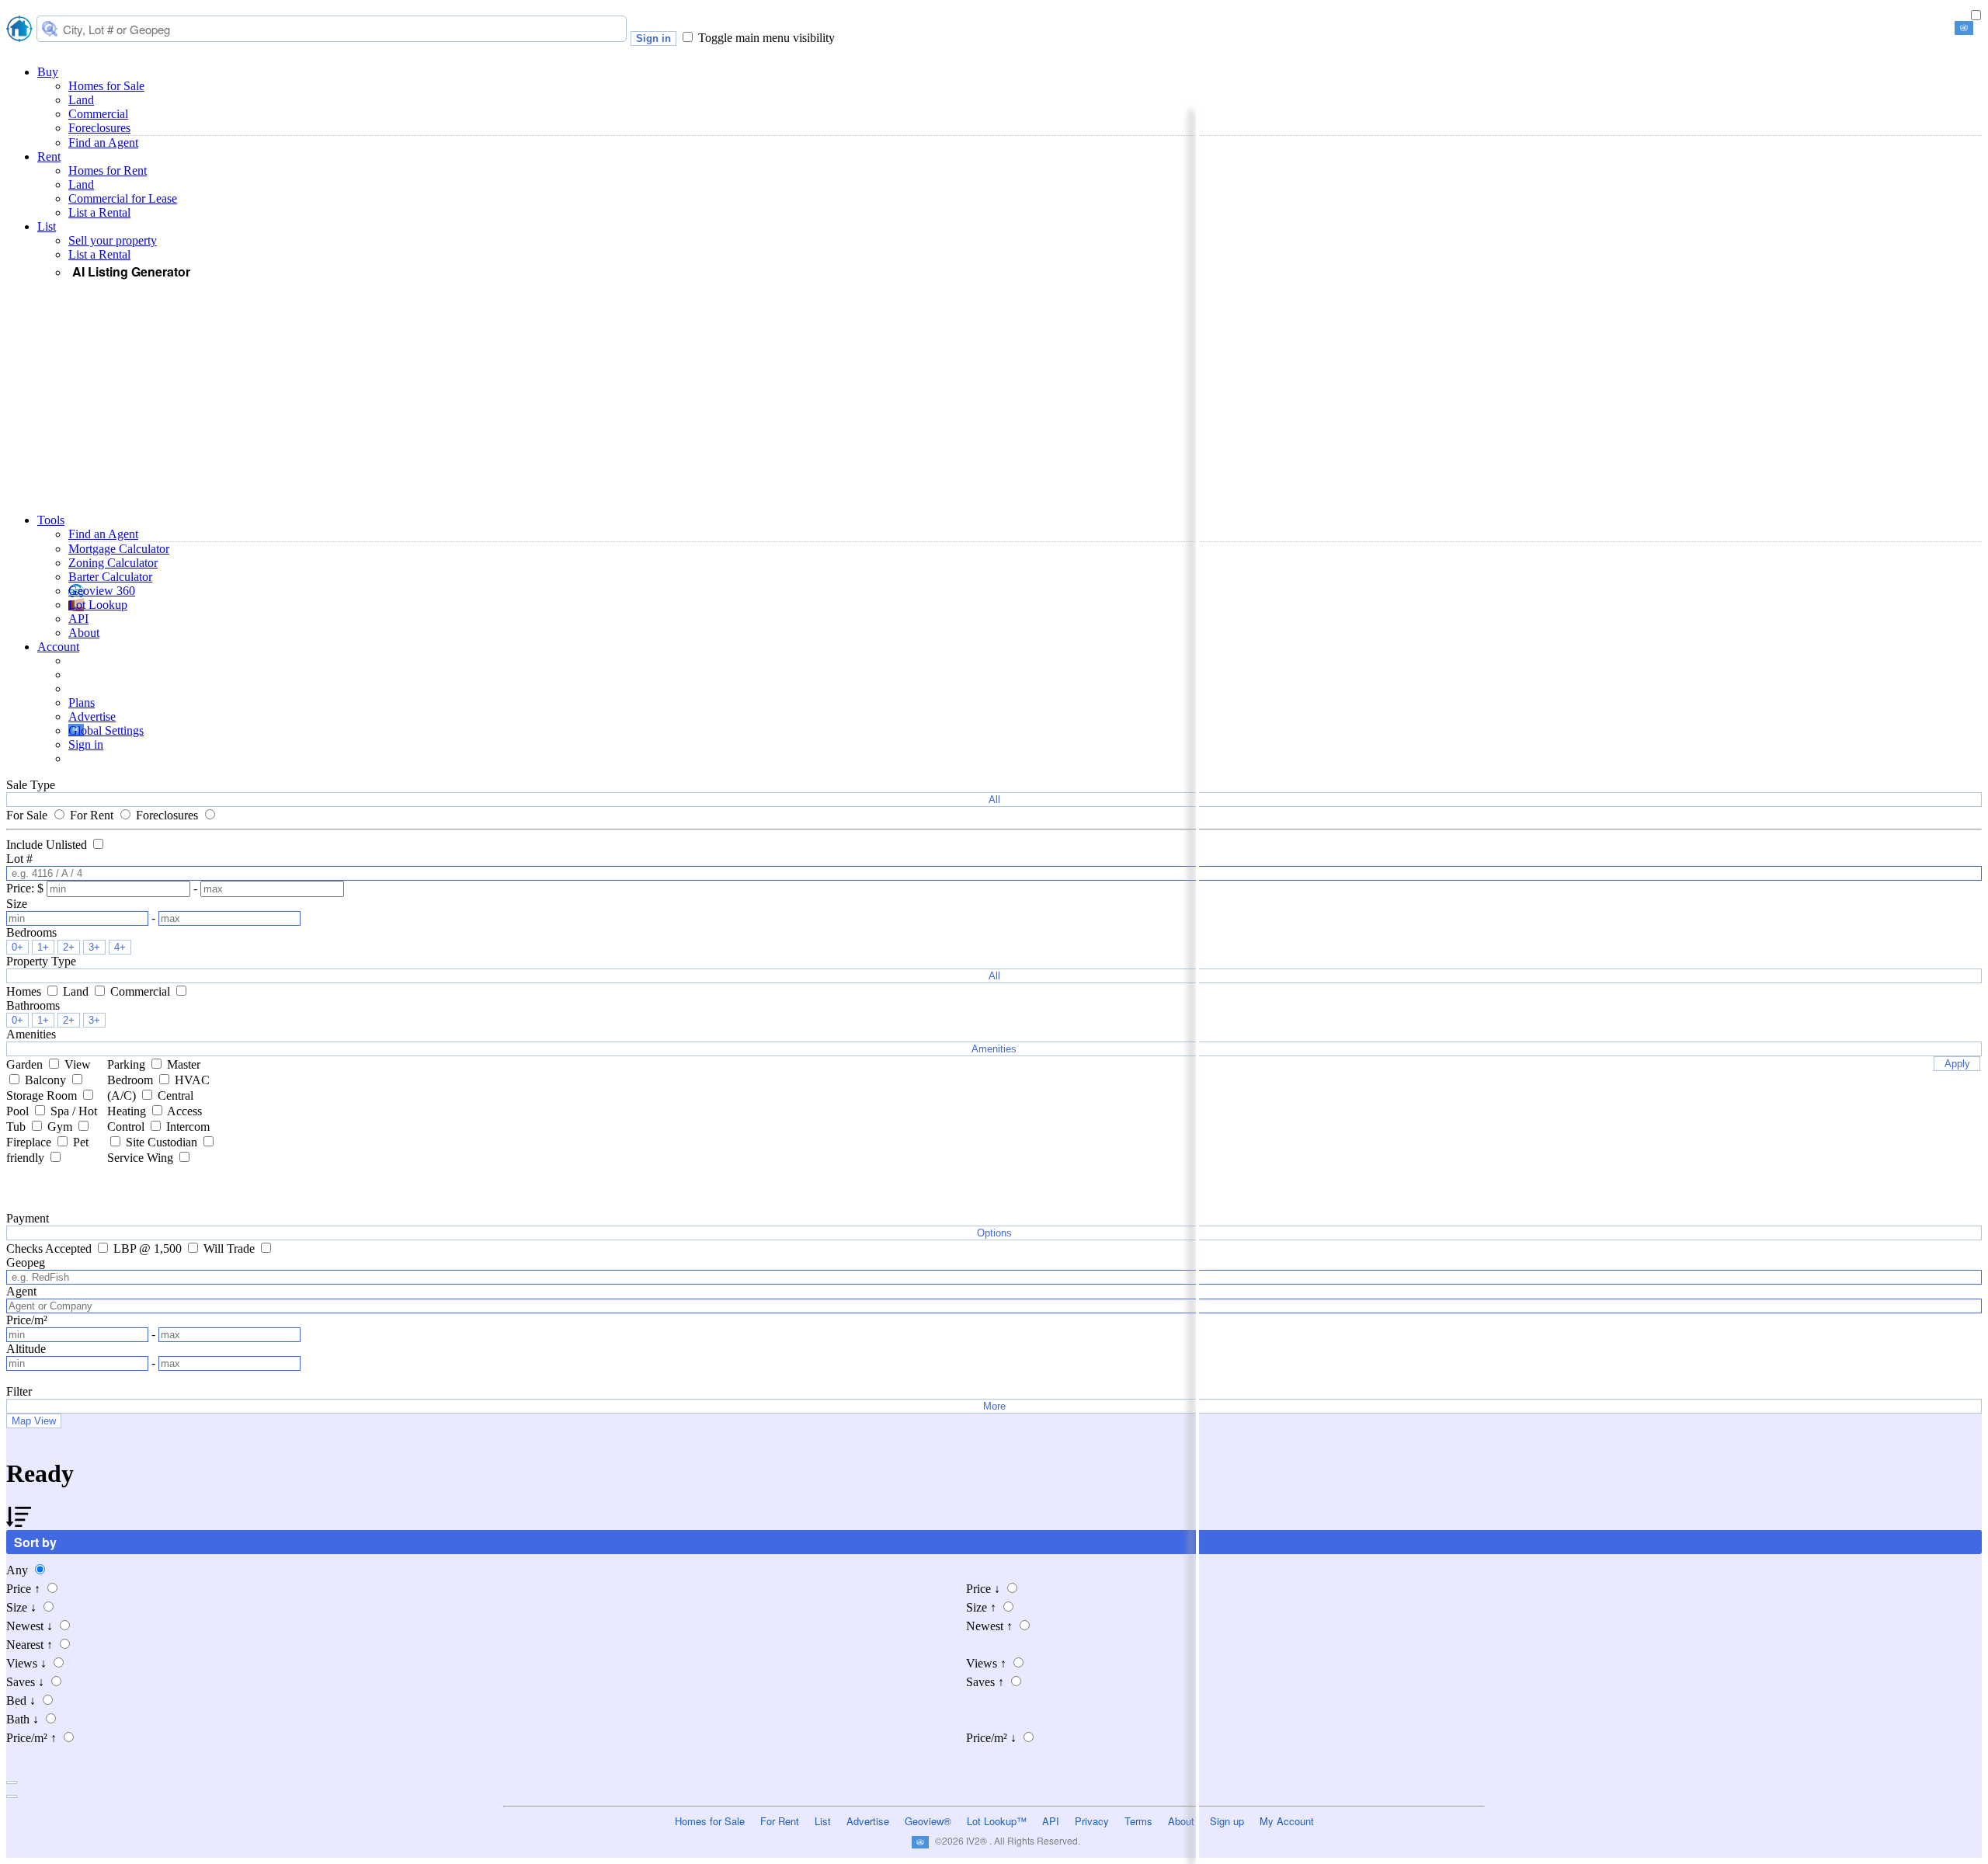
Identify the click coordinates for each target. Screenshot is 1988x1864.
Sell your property (113, 240)
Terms (1138, 1821)
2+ (69, 947)
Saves (25, 1682)
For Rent (93, 815)
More (994, 1406)
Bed (21, 1701)
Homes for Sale (106, 86)
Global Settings (106, 730)
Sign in (653, 38)
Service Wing (142, 1158)
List (47, 226)
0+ (17, 947)
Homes (25, 991)
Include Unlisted (48, 845)
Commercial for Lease (123, 198)
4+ (120, 947)
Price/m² (31, 1738)
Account (58, 647)
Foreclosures (99, 128)
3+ (94, 947)
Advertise (92, 716)
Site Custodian (163, 1142)
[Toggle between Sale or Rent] (1976, 16)
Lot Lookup (98, 605)
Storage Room (43, 1095)
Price (23, 1589)
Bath (23, 1719)
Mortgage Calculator (119, 549)
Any (19, 1570)
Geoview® (928, 1821)
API (78, 619)
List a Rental (99, 212)
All (994, 800)
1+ (43, 947)
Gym (61, 1127)
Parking (128, 1064)
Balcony (47, 1080)
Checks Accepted (50, 1248)
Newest (30, 1626)
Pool (19, 1111)
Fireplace (30, 1142)
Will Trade (231, 1248)
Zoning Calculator (113, 563)
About (84, 633)
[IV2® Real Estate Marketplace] (19, 30)
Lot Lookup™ (997, 1821)
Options (994, 1233)
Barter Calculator (110, 577)
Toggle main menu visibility (766, 38)
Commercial (98, 114)
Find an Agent (103, 143)
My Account (1287, 1821)
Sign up (1227, 1821)
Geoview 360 (102, 591)
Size (21, 1607)
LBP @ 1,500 (149, 1248)
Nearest (30, 1645)
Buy (48, 72)
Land (81, 100)
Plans (82, 702)
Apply (1957, 1064)
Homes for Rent (108, 170)
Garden (26, 1064)
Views (26, 1663)
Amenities (994, 1049)
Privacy (1092, 1821)
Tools (51, 520)
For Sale (28, 815)
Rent (49, 156)
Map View (34, 1421)
